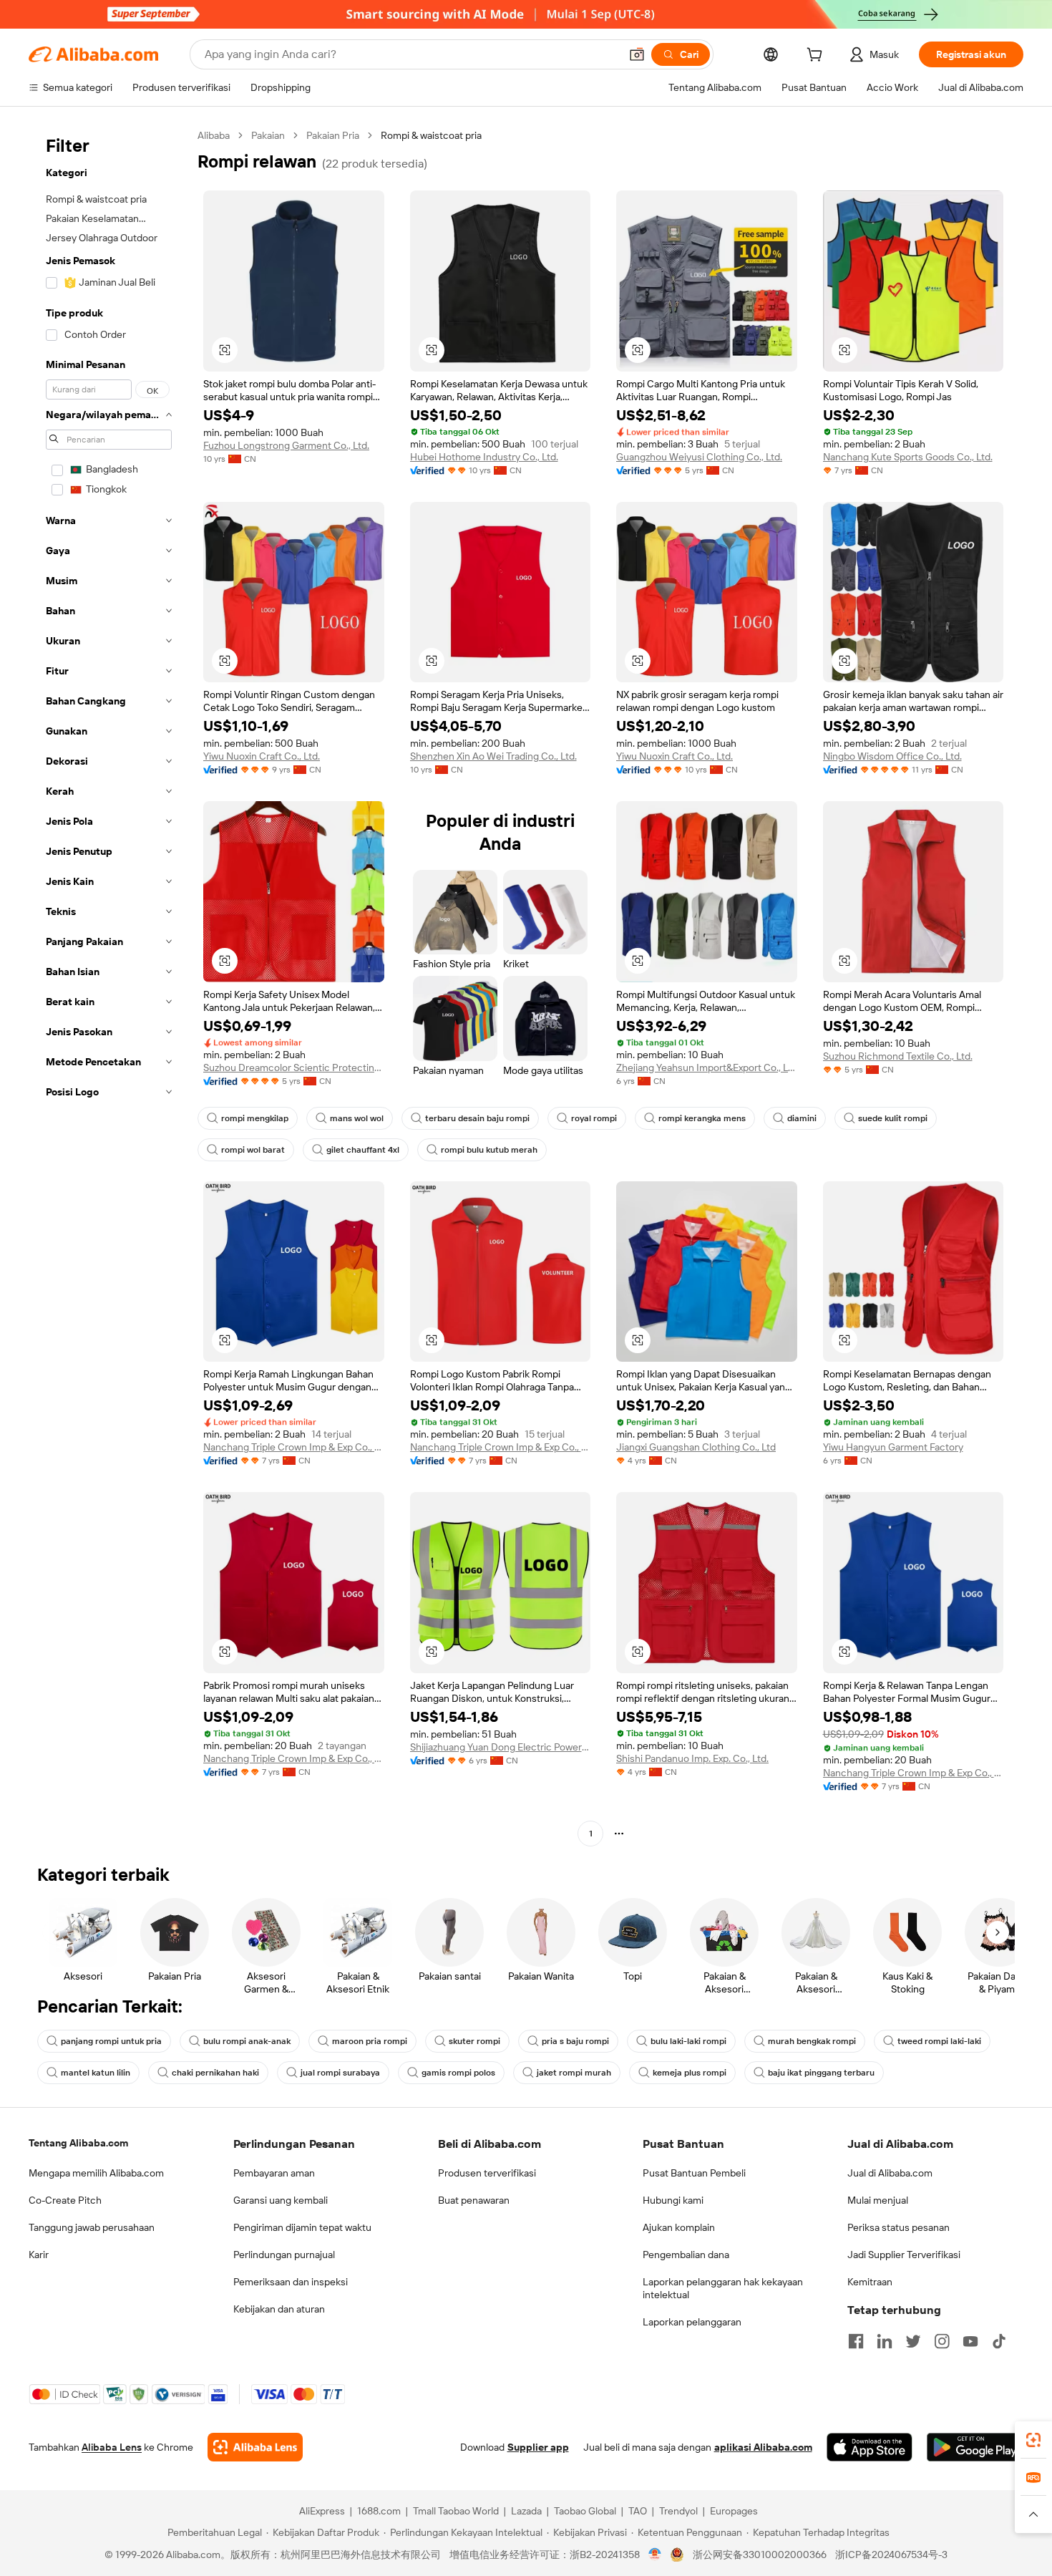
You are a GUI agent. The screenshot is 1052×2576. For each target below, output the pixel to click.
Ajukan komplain (679, 2227)
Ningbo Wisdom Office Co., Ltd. (892, 756)
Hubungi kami (673, 2200)
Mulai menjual (878, 2200)
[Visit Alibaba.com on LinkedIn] (885, 2341)
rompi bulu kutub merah (489, 1150)
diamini (802, 1118)
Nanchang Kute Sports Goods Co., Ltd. (908, 457)
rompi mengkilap (255, 1118)
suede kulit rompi (893, 1118)
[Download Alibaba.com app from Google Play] (975, 2447)
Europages (734, 2511)
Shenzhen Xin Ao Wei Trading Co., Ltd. (493, 756)
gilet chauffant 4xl (363, 1150)
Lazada (526, 2511)
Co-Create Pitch (65, 2200)
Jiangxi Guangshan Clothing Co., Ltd (696, 1447)
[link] (1033, 2440)
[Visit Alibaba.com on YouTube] (970, 2341)
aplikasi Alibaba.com (763, 2447)
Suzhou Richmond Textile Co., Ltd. (898, 1056)
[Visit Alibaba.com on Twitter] (913, 2341)
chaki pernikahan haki (215, 2073)
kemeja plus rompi (690, 2073)
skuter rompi (474, 2041)
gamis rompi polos (458, 2073)
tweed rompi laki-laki (939, 2041)
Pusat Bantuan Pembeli (694, 2173)
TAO (638, 2511)
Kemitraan (870, 2282)
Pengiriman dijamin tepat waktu (302, 2227)
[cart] (817, 57)
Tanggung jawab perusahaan (92, 2227)
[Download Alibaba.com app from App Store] (870, 2447)
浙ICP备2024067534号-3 (891, 2555)
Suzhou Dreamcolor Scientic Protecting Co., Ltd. (294, 1067)
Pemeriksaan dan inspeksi (291, 2282)
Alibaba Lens (112, 2447)
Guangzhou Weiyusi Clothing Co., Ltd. (699, 457)
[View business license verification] (655, 2555)
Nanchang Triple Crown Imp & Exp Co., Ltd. (294, 1447)
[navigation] (109, 986)
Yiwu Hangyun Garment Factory (893, 1447)
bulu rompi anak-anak (247, 2041)
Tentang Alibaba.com (78, 2143)
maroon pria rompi (370, 2041)
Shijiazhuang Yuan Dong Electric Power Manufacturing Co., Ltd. (501, 1747)
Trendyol (678, 2511)
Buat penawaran (474, 2200)
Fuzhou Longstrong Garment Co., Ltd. (286, 445)
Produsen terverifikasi (487, 2173)
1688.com (379, 2511)
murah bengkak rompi (812, 2041)
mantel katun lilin (96, 2073)
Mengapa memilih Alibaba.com (96, 2173)
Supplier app (538, 2447)
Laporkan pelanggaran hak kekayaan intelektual (723, 2288)
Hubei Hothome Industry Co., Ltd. (484, 457)
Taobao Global (585, 2511)
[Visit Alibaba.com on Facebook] (856, 2341)
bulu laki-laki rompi (688, 2041)
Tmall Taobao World (456, 2511)
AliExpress (322, 2511)
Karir (39, 2255)
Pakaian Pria (333, 135)
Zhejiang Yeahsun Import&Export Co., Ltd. (707, 1067)
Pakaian (268, 135)
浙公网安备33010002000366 (760, 2555)
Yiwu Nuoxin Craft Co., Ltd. (262, 756)
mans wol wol (357, 1118)
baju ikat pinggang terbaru (821, 2073)
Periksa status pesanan (898, 2227)
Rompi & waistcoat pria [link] (431, 135)
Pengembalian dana (686, 2255)
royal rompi (594, 1118)
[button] (637, 54)
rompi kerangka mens (702, 1118)
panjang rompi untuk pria (111, 2041)
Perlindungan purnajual (284, 2255)
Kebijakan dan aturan (279, 2309)
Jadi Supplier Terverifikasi (904, 2255)
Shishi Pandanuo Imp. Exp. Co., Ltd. (692, 1758)
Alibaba (214, 135)
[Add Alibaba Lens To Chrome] (255, 2447)
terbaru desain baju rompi (477, 1118)
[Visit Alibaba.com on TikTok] (999, 2341)
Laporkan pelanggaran (692, 2322)
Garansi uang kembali (281, 2200)
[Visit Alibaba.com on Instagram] (942, 2341)
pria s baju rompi (575, 2041)
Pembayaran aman (274, 2173)
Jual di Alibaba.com (890, 2173)
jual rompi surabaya (340, 2073)
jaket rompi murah (574, 2073)
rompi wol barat (253, 1150)
